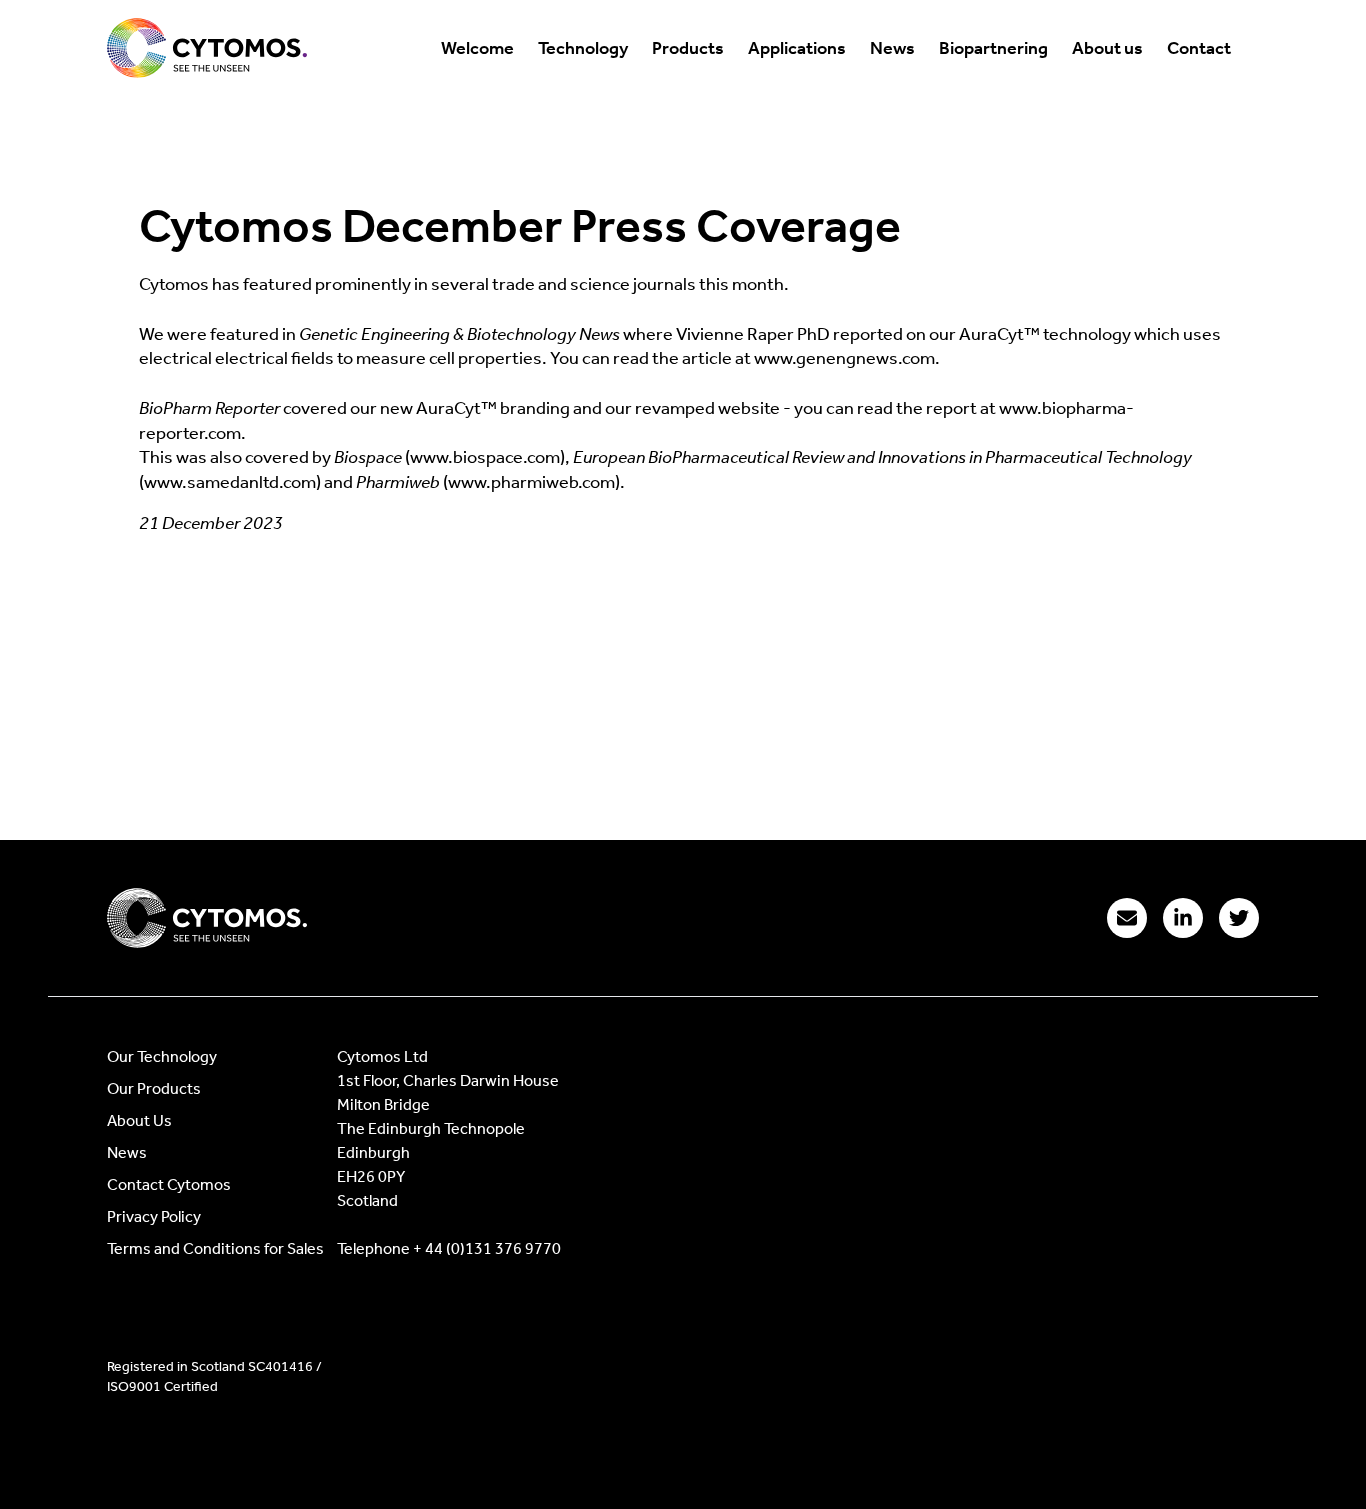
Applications (797, 48)
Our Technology (162, 1056)
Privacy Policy (154, 1216)
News (892, 48)
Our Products (154, 1088)
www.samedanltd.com (230, 482)
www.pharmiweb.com (531, 482)
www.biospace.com (485, 457)
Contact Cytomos (169, 1184)
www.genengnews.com (844, 358)
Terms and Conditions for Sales (215, 1248)
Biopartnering (993, 48)
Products (688, 48)
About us (1107, 48)
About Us (139, 1120)
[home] (207, 48)
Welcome (477, 48)
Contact (1199, 48)
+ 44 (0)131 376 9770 (487, 1248)
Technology (583, 48)
